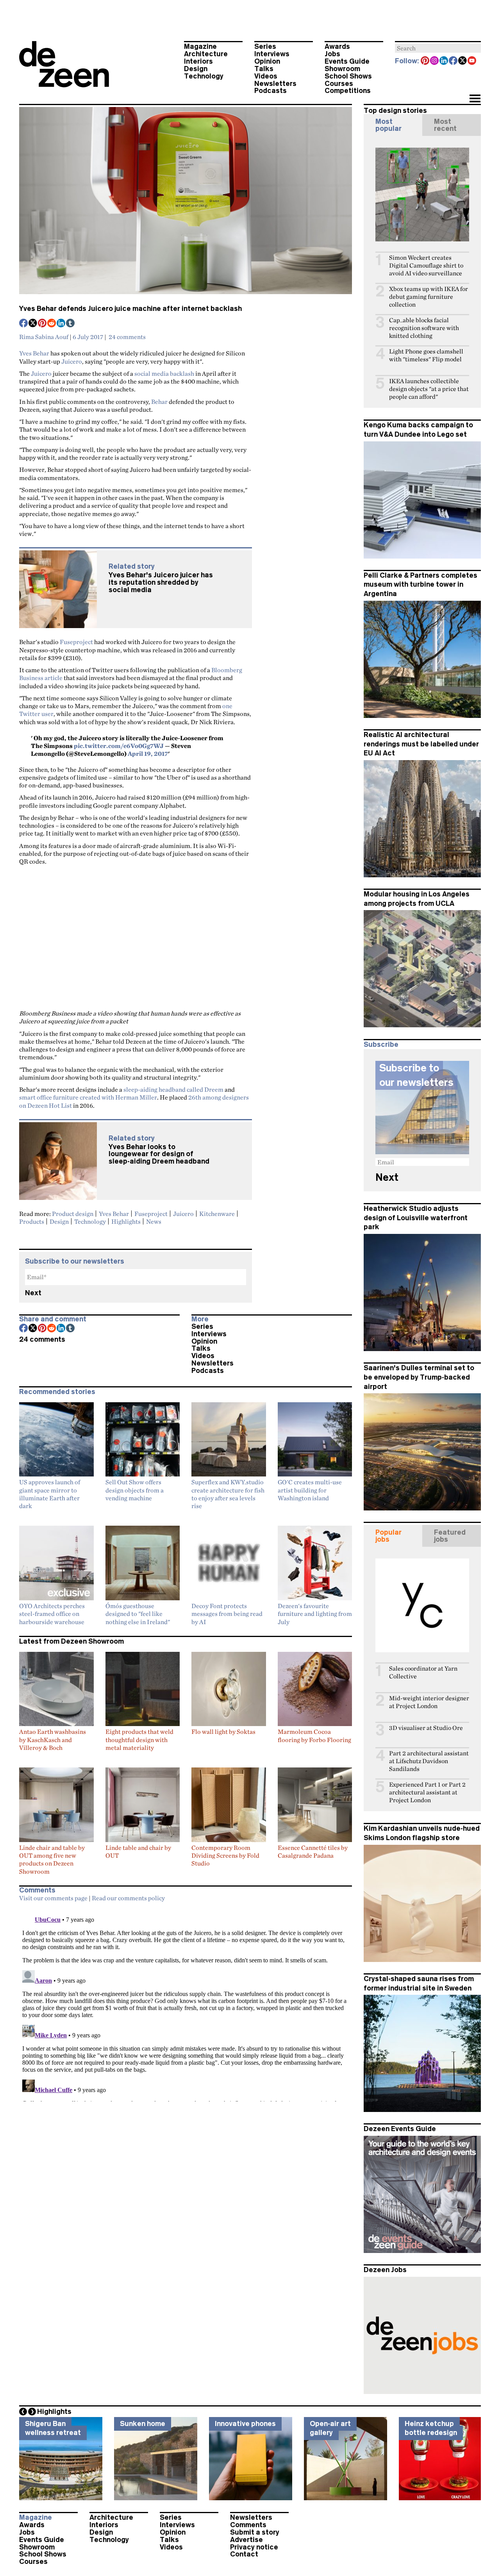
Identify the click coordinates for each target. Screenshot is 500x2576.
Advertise (246, 2540)
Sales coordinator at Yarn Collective (423, 1672)
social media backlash (164, 373)
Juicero (72, 361)
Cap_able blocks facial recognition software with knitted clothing (424, 328)
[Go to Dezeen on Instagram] (435, 61)
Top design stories (395, 111)
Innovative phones (245, 2424)
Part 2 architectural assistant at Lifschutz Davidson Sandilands (429, 1761)
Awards (337, 46)
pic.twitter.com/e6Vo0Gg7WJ (119, 746)
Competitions (348, 91)
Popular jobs (388, 1536)
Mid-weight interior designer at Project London (429, 1702)
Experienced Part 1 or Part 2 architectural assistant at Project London (427, 1792)
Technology (204, 76)
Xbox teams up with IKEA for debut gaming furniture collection (429, 297)
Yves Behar (34, 353)
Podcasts (271, 91)
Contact (244, 2554)
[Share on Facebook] (24, 324)
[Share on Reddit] (52, 324)
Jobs (332, 54)
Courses (339, 84)
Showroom (342, 69)
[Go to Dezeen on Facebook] (454, 61)
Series (265, 46)
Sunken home (143, 2424)
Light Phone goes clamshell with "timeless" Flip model (426, 355)
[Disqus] (186, 2004)
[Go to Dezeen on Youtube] (472, 61)
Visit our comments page (53, 1898)
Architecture (206, 54)
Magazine (200, 46)
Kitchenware (217, 1214)
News (154, 1221)
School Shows (348, 76)
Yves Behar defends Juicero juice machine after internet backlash (130, 309)
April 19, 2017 (148, 753)
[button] (475, 99)
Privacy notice (254, 2547)
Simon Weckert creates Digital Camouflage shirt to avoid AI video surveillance (426, 265)
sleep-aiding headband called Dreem (173, 1089)
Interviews (272, 54)
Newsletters (275, 84)
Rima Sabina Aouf (44, 337)
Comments (248, 2525)
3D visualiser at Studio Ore (426, 1728)
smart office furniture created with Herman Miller (88, 1097)
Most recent (445, 125)
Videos (266, 76)
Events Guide (347, 61)
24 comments (127, 337)
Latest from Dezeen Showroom (71, 1641)
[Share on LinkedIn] (61, 324)
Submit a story (255, 2532)
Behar (159, 402)
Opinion (267, 61)
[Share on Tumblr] (71, 324)
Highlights (126, 1221)
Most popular (388, 125)
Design (196, 69)
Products (32, 1221)
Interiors (198, 61)
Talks (264, 69)
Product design (73, 1214)
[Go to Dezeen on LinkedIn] (444, 61)
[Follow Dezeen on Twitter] (463, 61)
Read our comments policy (128, 1898)
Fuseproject (76, 642)
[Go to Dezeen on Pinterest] (425, 61)
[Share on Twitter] (33, 324)
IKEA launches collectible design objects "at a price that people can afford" (429, 389)
